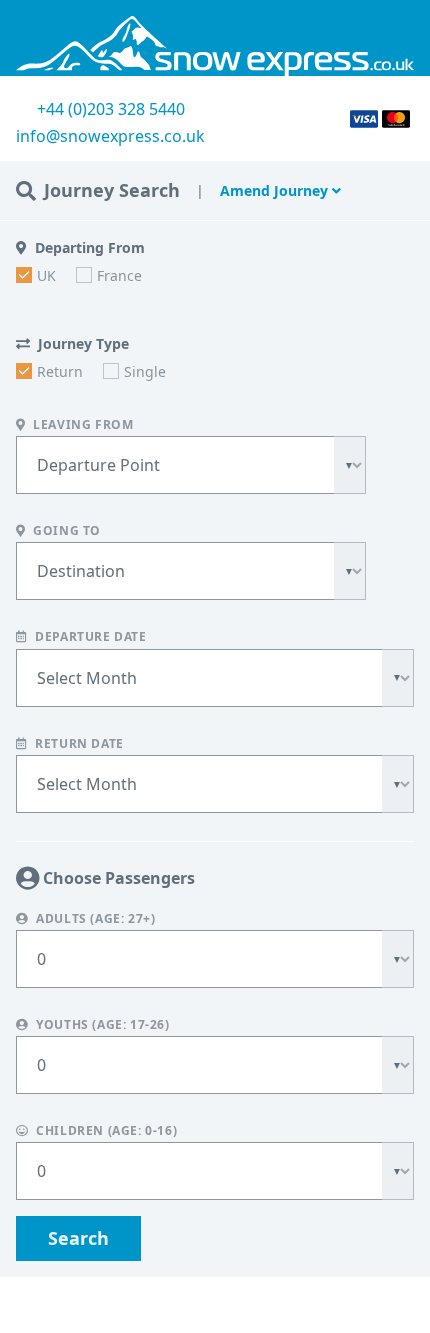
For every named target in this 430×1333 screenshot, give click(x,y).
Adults (94, 919)
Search (78, 1238)
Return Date (78, 743)
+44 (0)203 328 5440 (111, 109)
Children (105, 1131)
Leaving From (82, 425)
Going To (65, 531)
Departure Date (89, 637)
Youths (101, 1025)
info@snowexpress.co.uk (110, 136)
